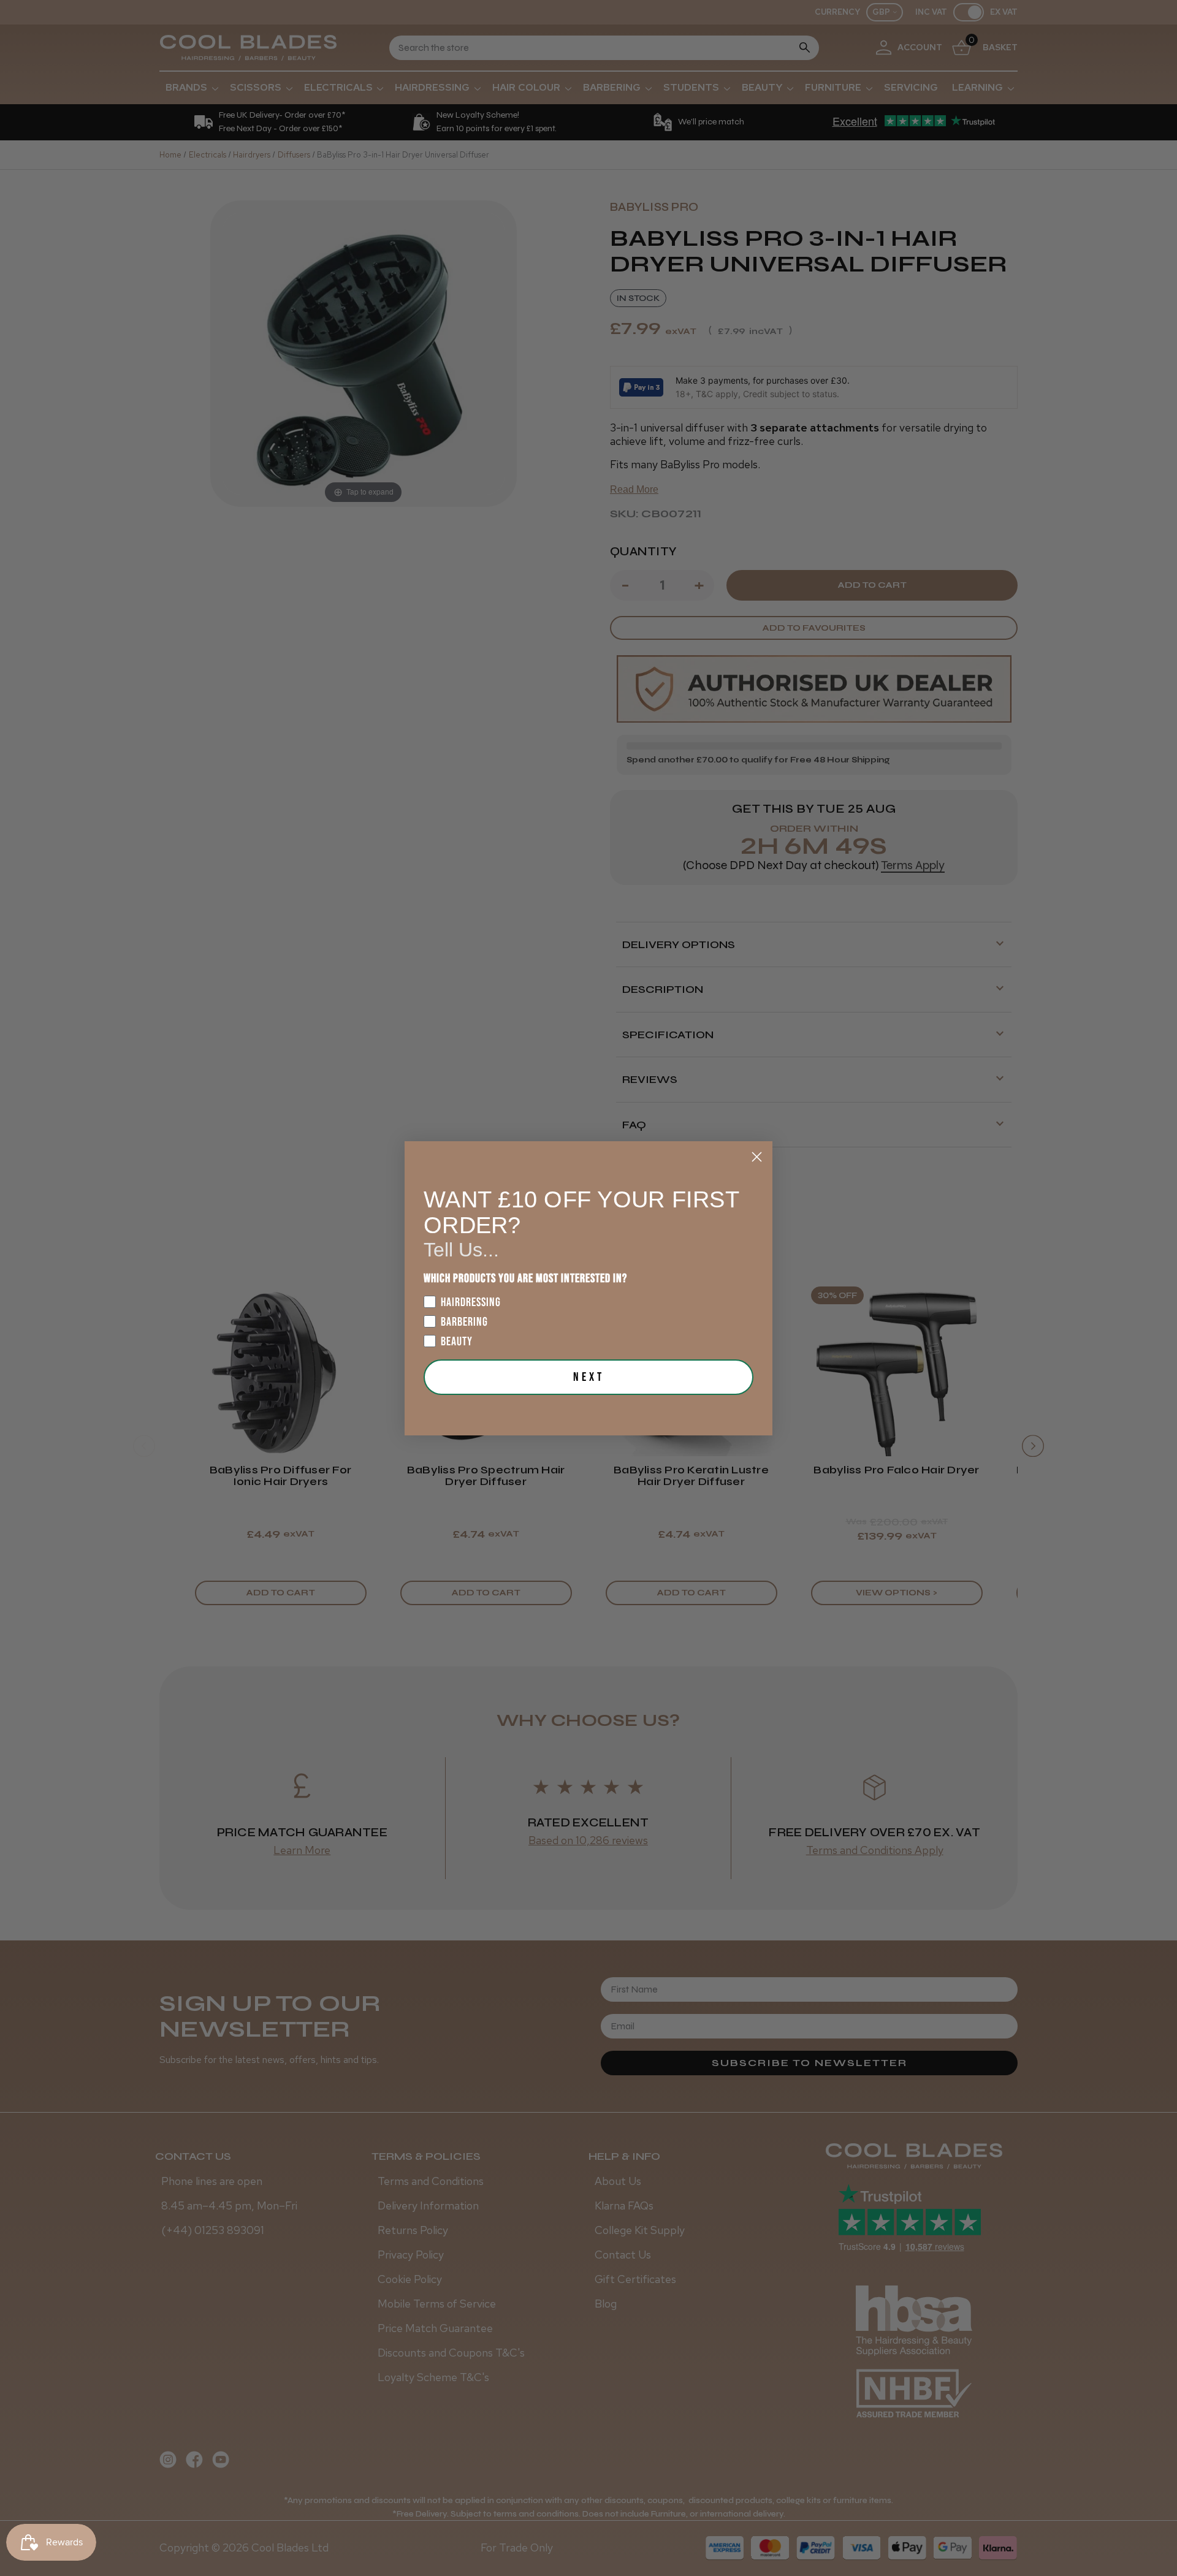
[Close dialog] (757, 1157)
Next (589, 1377)
